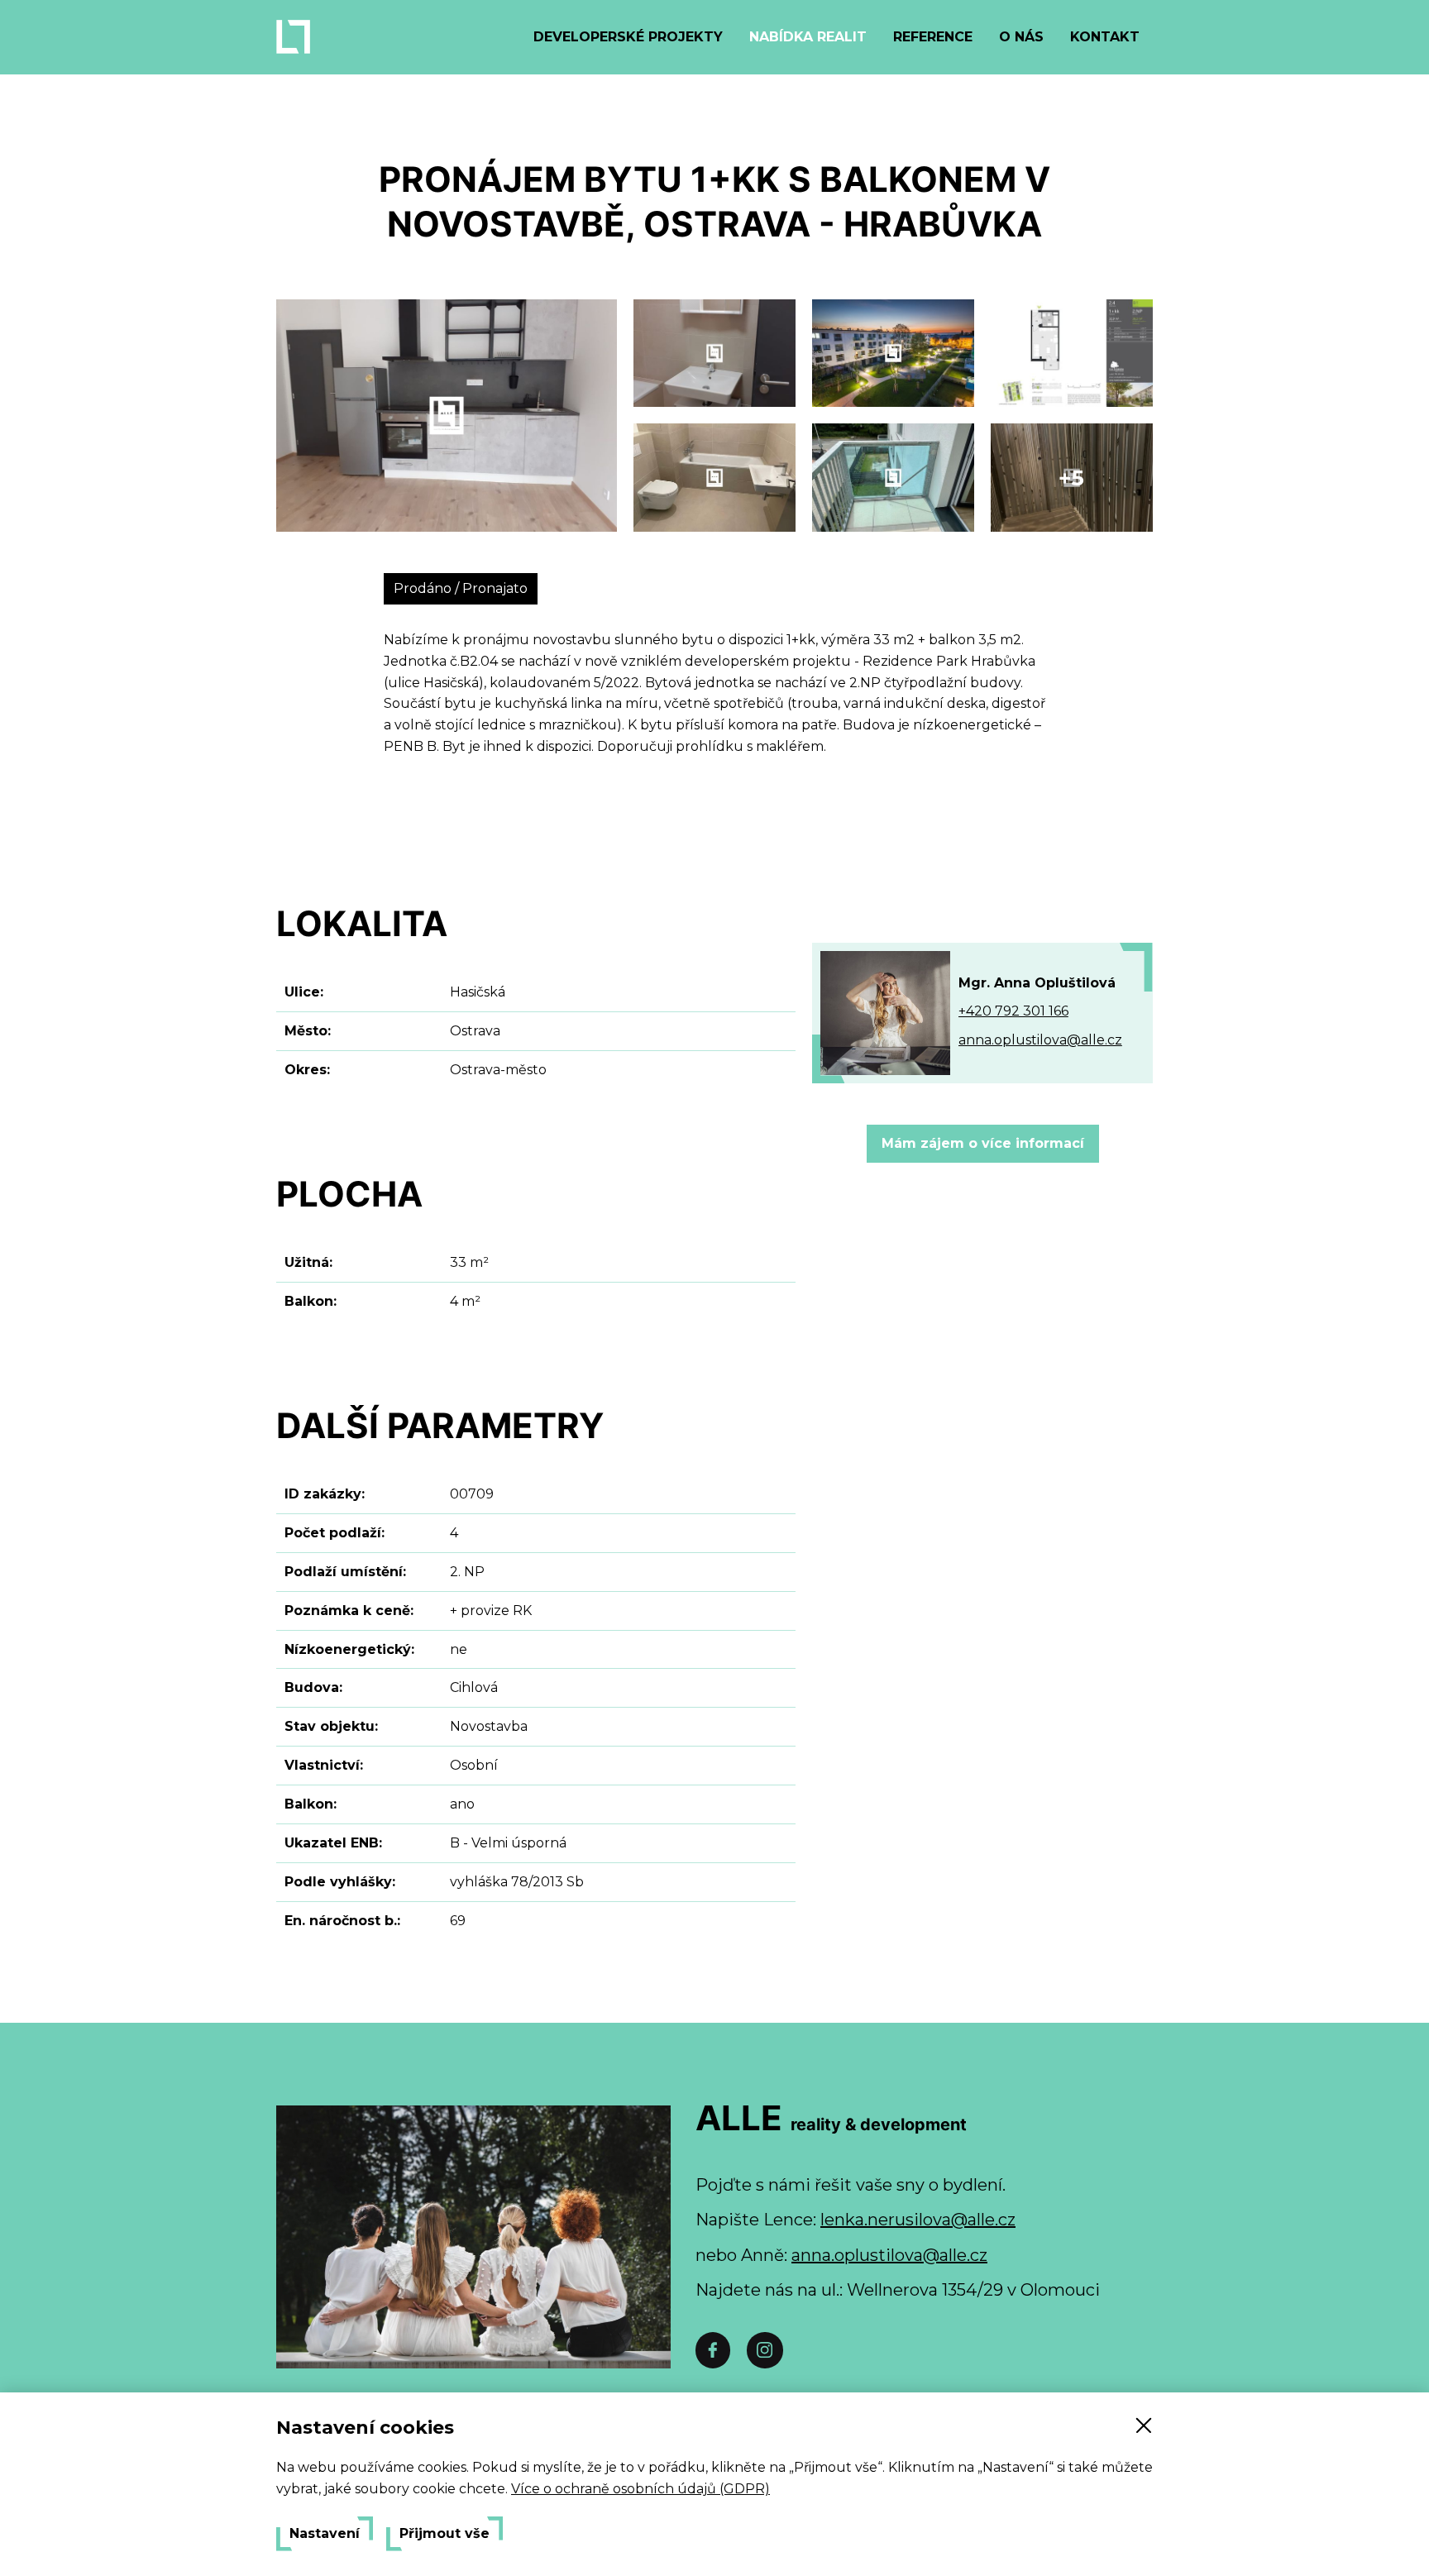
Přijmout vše (444, 2533)
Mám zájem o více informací (983, 1143)
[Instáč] (765, 2350)
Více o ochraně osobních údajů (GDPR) (640, 2489)
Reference (933, 37)
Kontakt (1105, 37)
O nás (1021, 37)
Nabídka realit (808, 37)
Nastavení (325, 2533)
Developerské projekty (628, 37)
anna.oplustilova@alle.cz (1040, 1040)
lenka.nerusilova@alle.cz (918, 2220)
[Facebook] (713, 2350)
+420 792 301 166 (1013, 1011)
